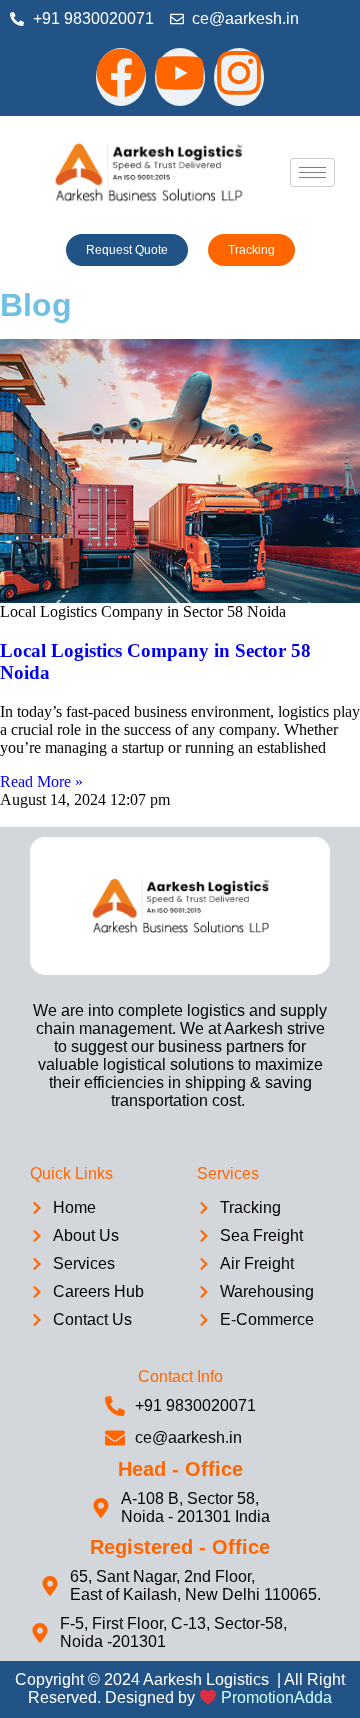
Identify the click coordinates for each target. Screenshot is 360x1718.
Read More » (41, 781)
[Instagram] (239, 77)
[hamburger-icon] (312, 172)
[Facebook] (121, 77)
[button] (127, 250)
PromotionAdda (276, 1698)
